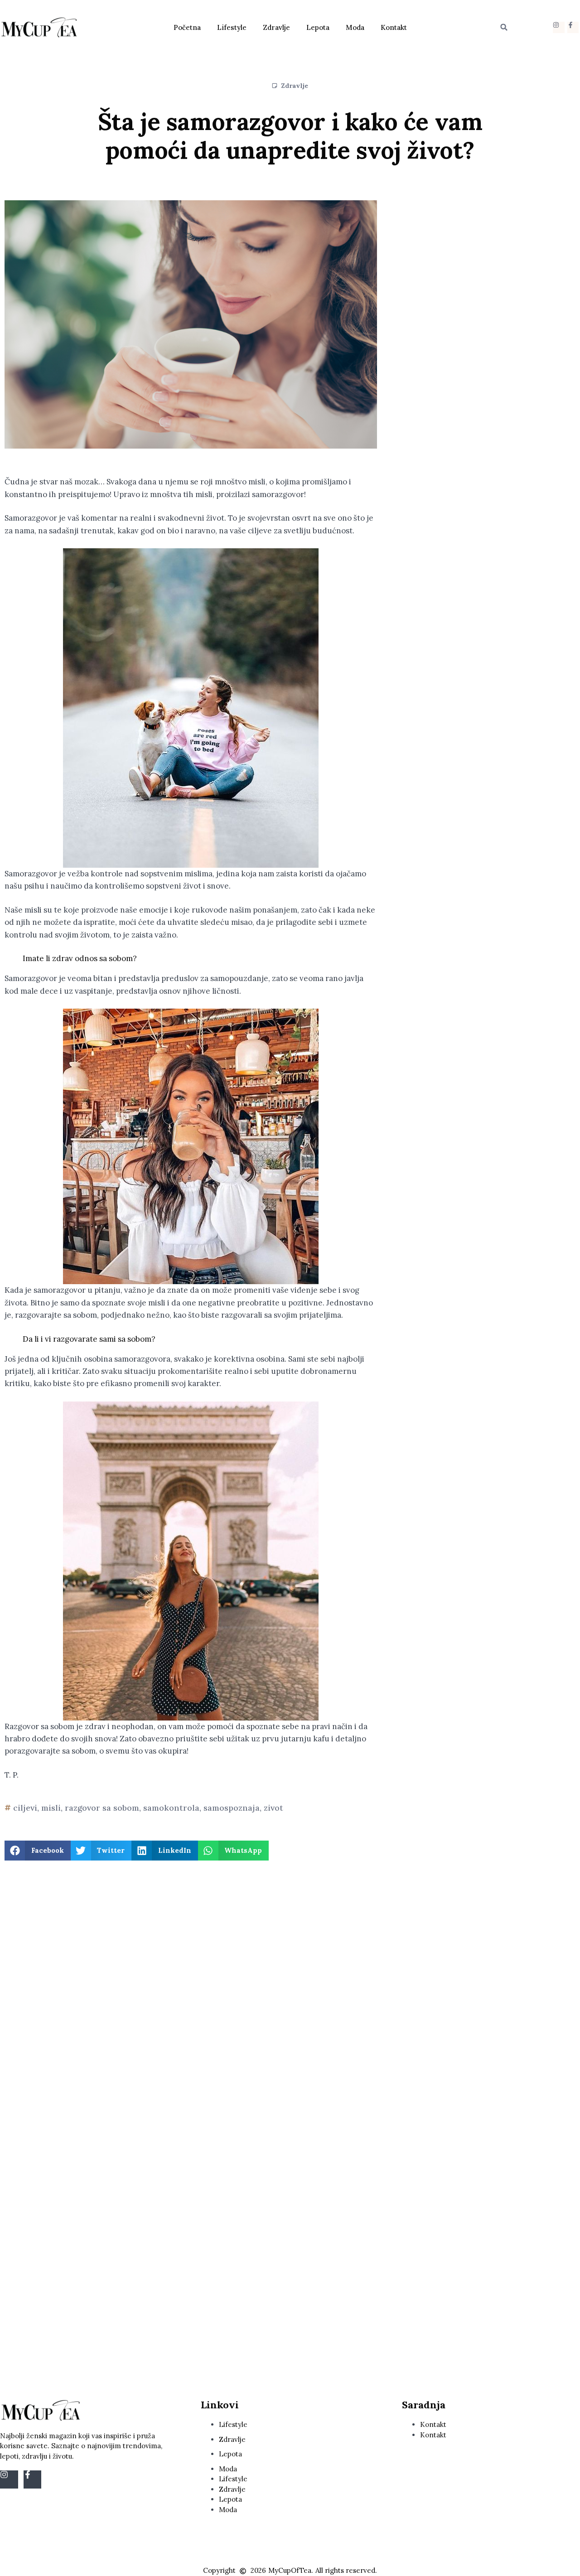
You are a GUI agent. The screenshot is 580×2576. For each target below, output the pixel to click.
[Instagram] (558, 27)
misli (51, 1808)
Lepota (318, 27)
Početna (187, 27)
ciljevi (25, 1808)
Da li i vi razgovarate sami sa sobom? (89, 1339)
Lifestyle (232, 27)
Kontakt (394, 27)
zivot (273, 1808)
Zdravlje (276, 27)
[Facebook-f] (573, 27)
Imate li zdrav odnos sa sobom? (80, 958)
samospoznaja (232, 1808)
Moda (355, 27)
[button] (504, 27)
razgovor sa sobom (102, 1808)
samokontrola (171, 1808)
